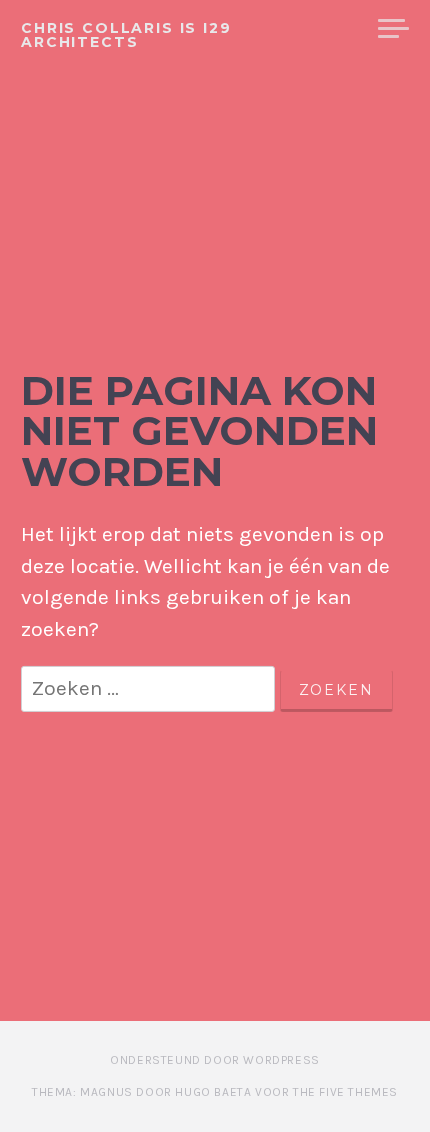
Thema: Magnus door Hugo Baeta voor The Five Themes (215, 1092)
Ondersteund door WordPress (215, 1060)
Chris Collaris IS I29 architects (126, 35)
